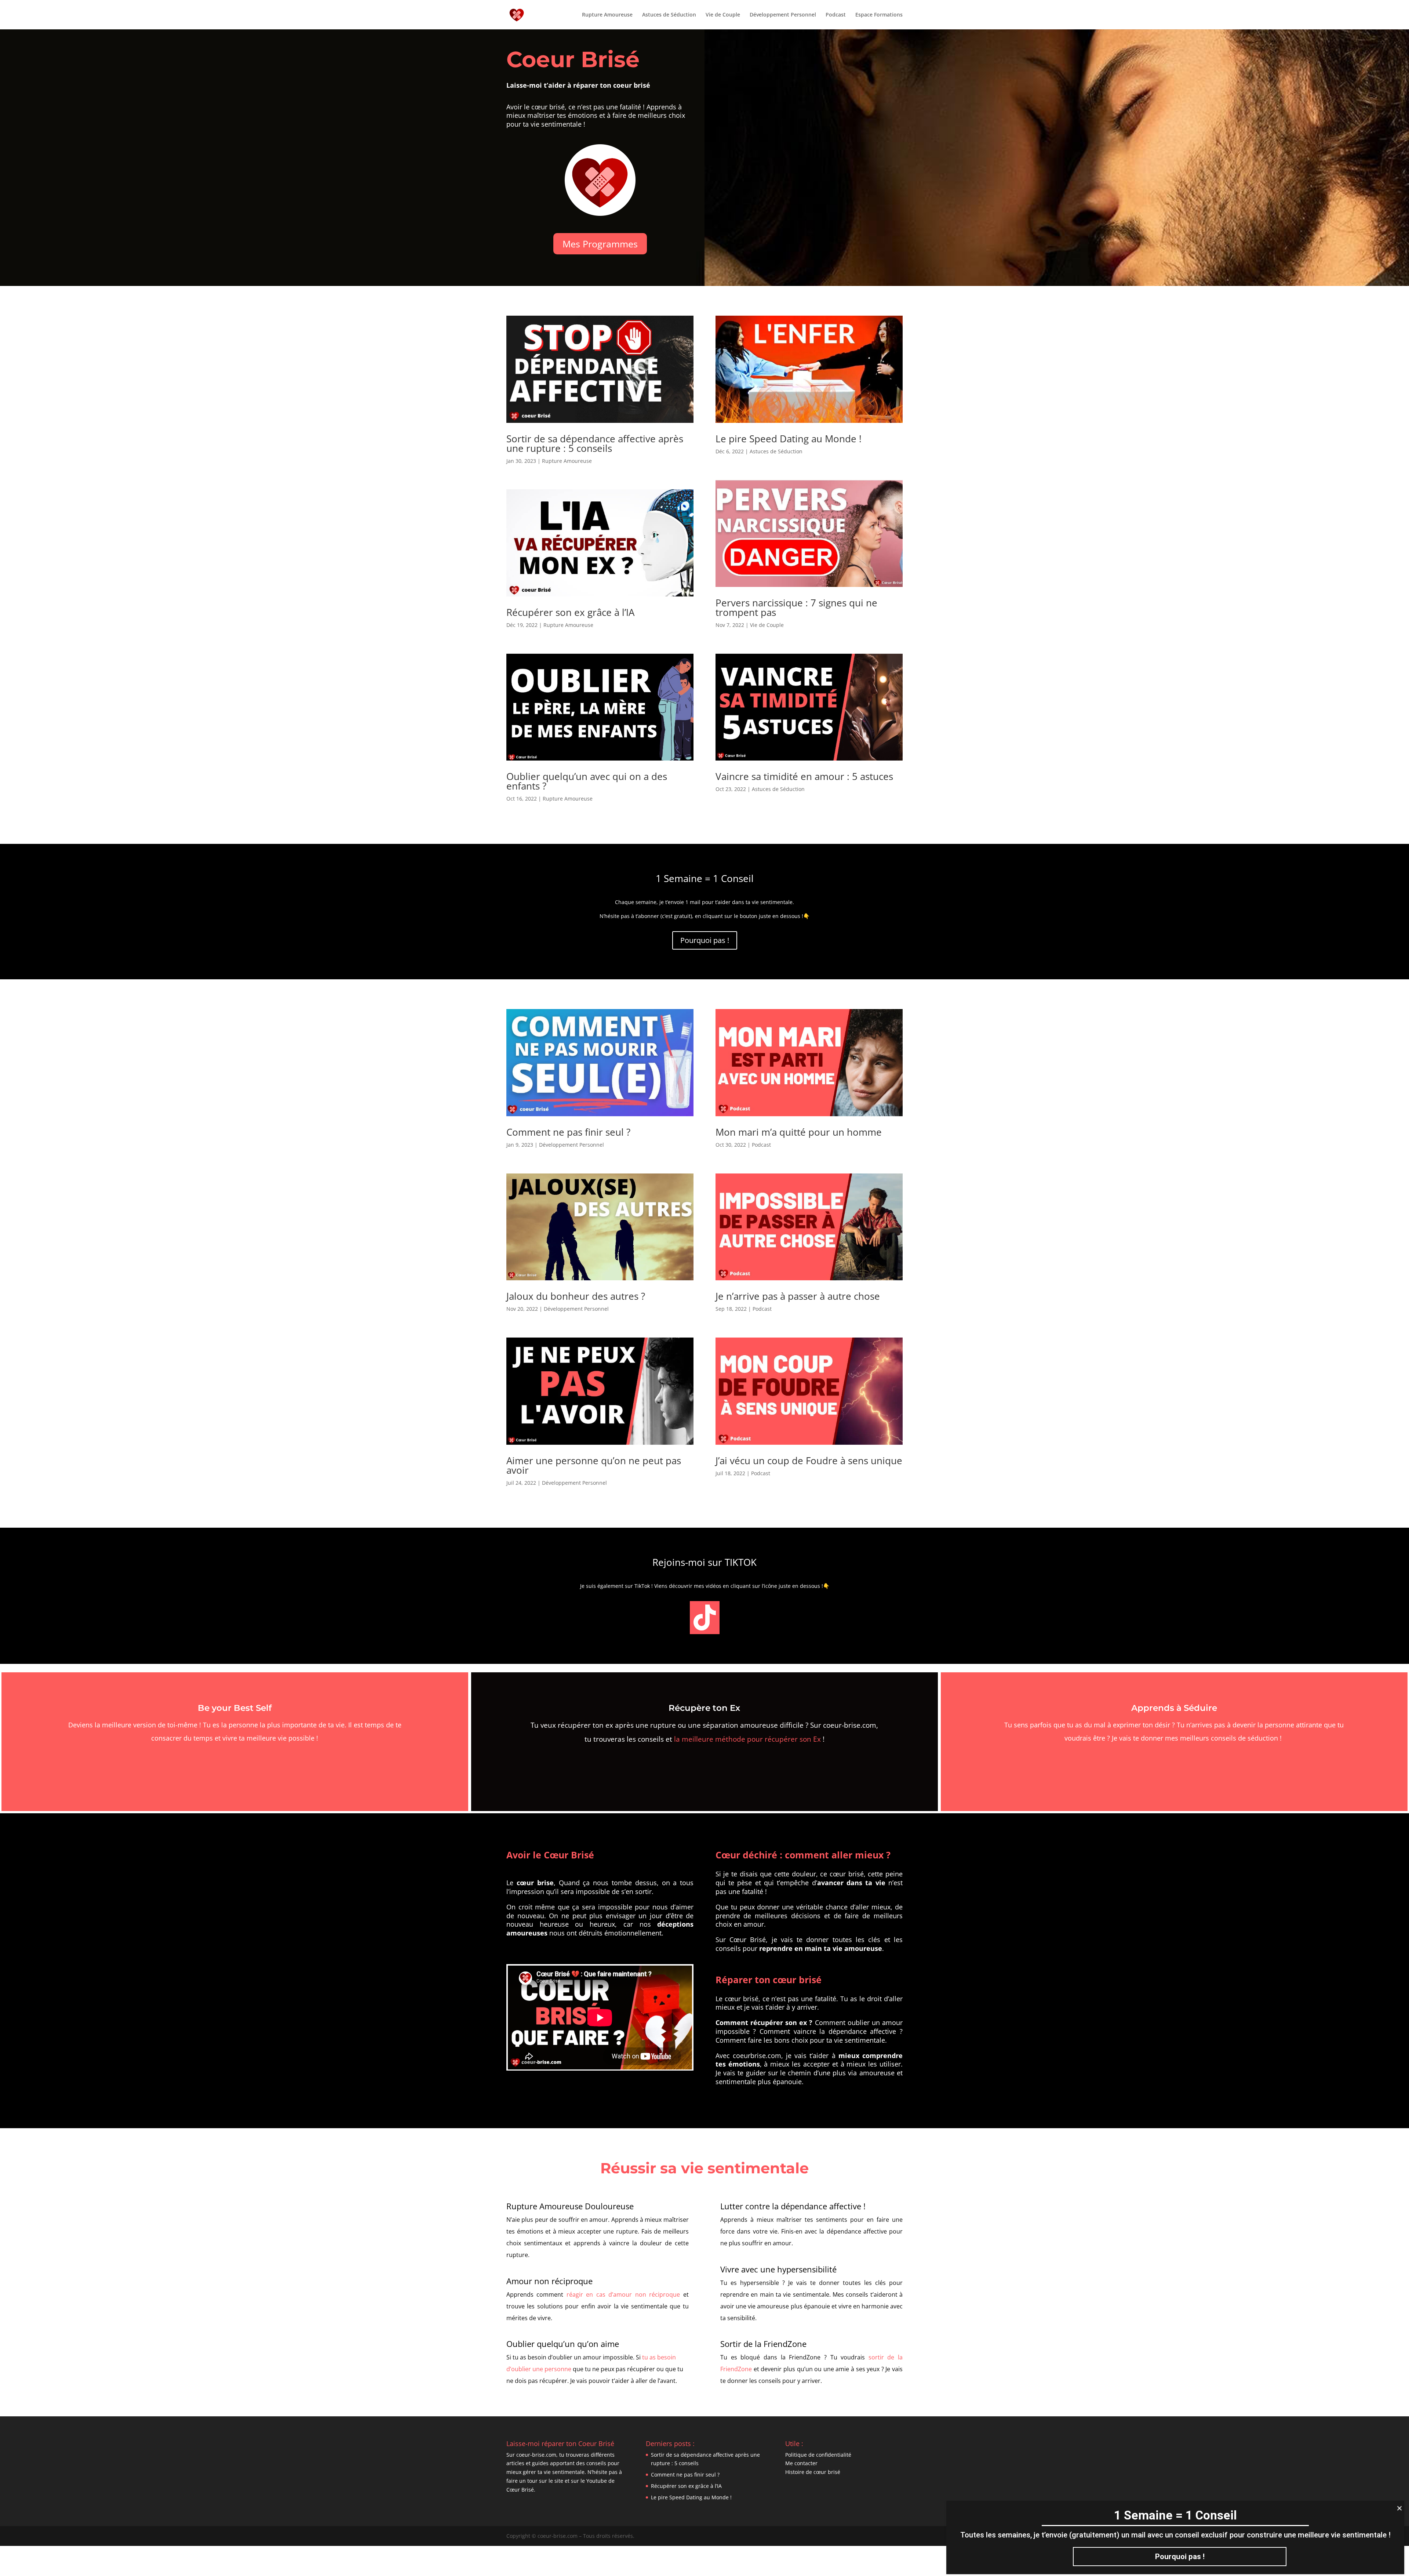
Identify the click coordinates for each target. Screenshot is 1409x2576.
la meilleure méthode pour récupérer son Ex (747, 1739)
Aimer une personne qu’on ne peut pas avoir (594, 1465)
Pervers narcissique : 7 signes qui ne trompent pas (796, 607)
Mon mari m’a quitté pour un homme (799, 1132)
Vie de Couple (723, 15)
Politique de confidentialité (818, 2455)
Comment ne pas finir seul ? (568, 1132)
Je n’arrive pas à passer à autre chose (798, 1296)
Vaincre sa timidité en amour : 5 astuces (804, 776)
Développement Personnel (783, 15)
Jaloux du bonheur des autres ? (576, 1296)
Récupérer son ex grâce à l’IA (570, 612)
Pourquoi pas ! (705, 940)
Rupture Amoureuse (607, 15)
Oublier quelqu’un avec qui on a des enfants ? (587, 781)
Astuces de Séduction (669, 15)
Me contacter (801, 2463)
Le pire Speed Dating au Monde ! (789, 439)
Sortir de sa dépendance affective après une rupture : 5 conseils (595, 443)
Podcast (836, 15)
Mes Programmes (600, 244)
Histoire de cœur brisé (813, 2472)
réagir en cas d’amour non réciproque (623, 2294)
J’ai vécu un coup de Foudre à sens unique (809, 1461)
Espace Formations (879, 15)
